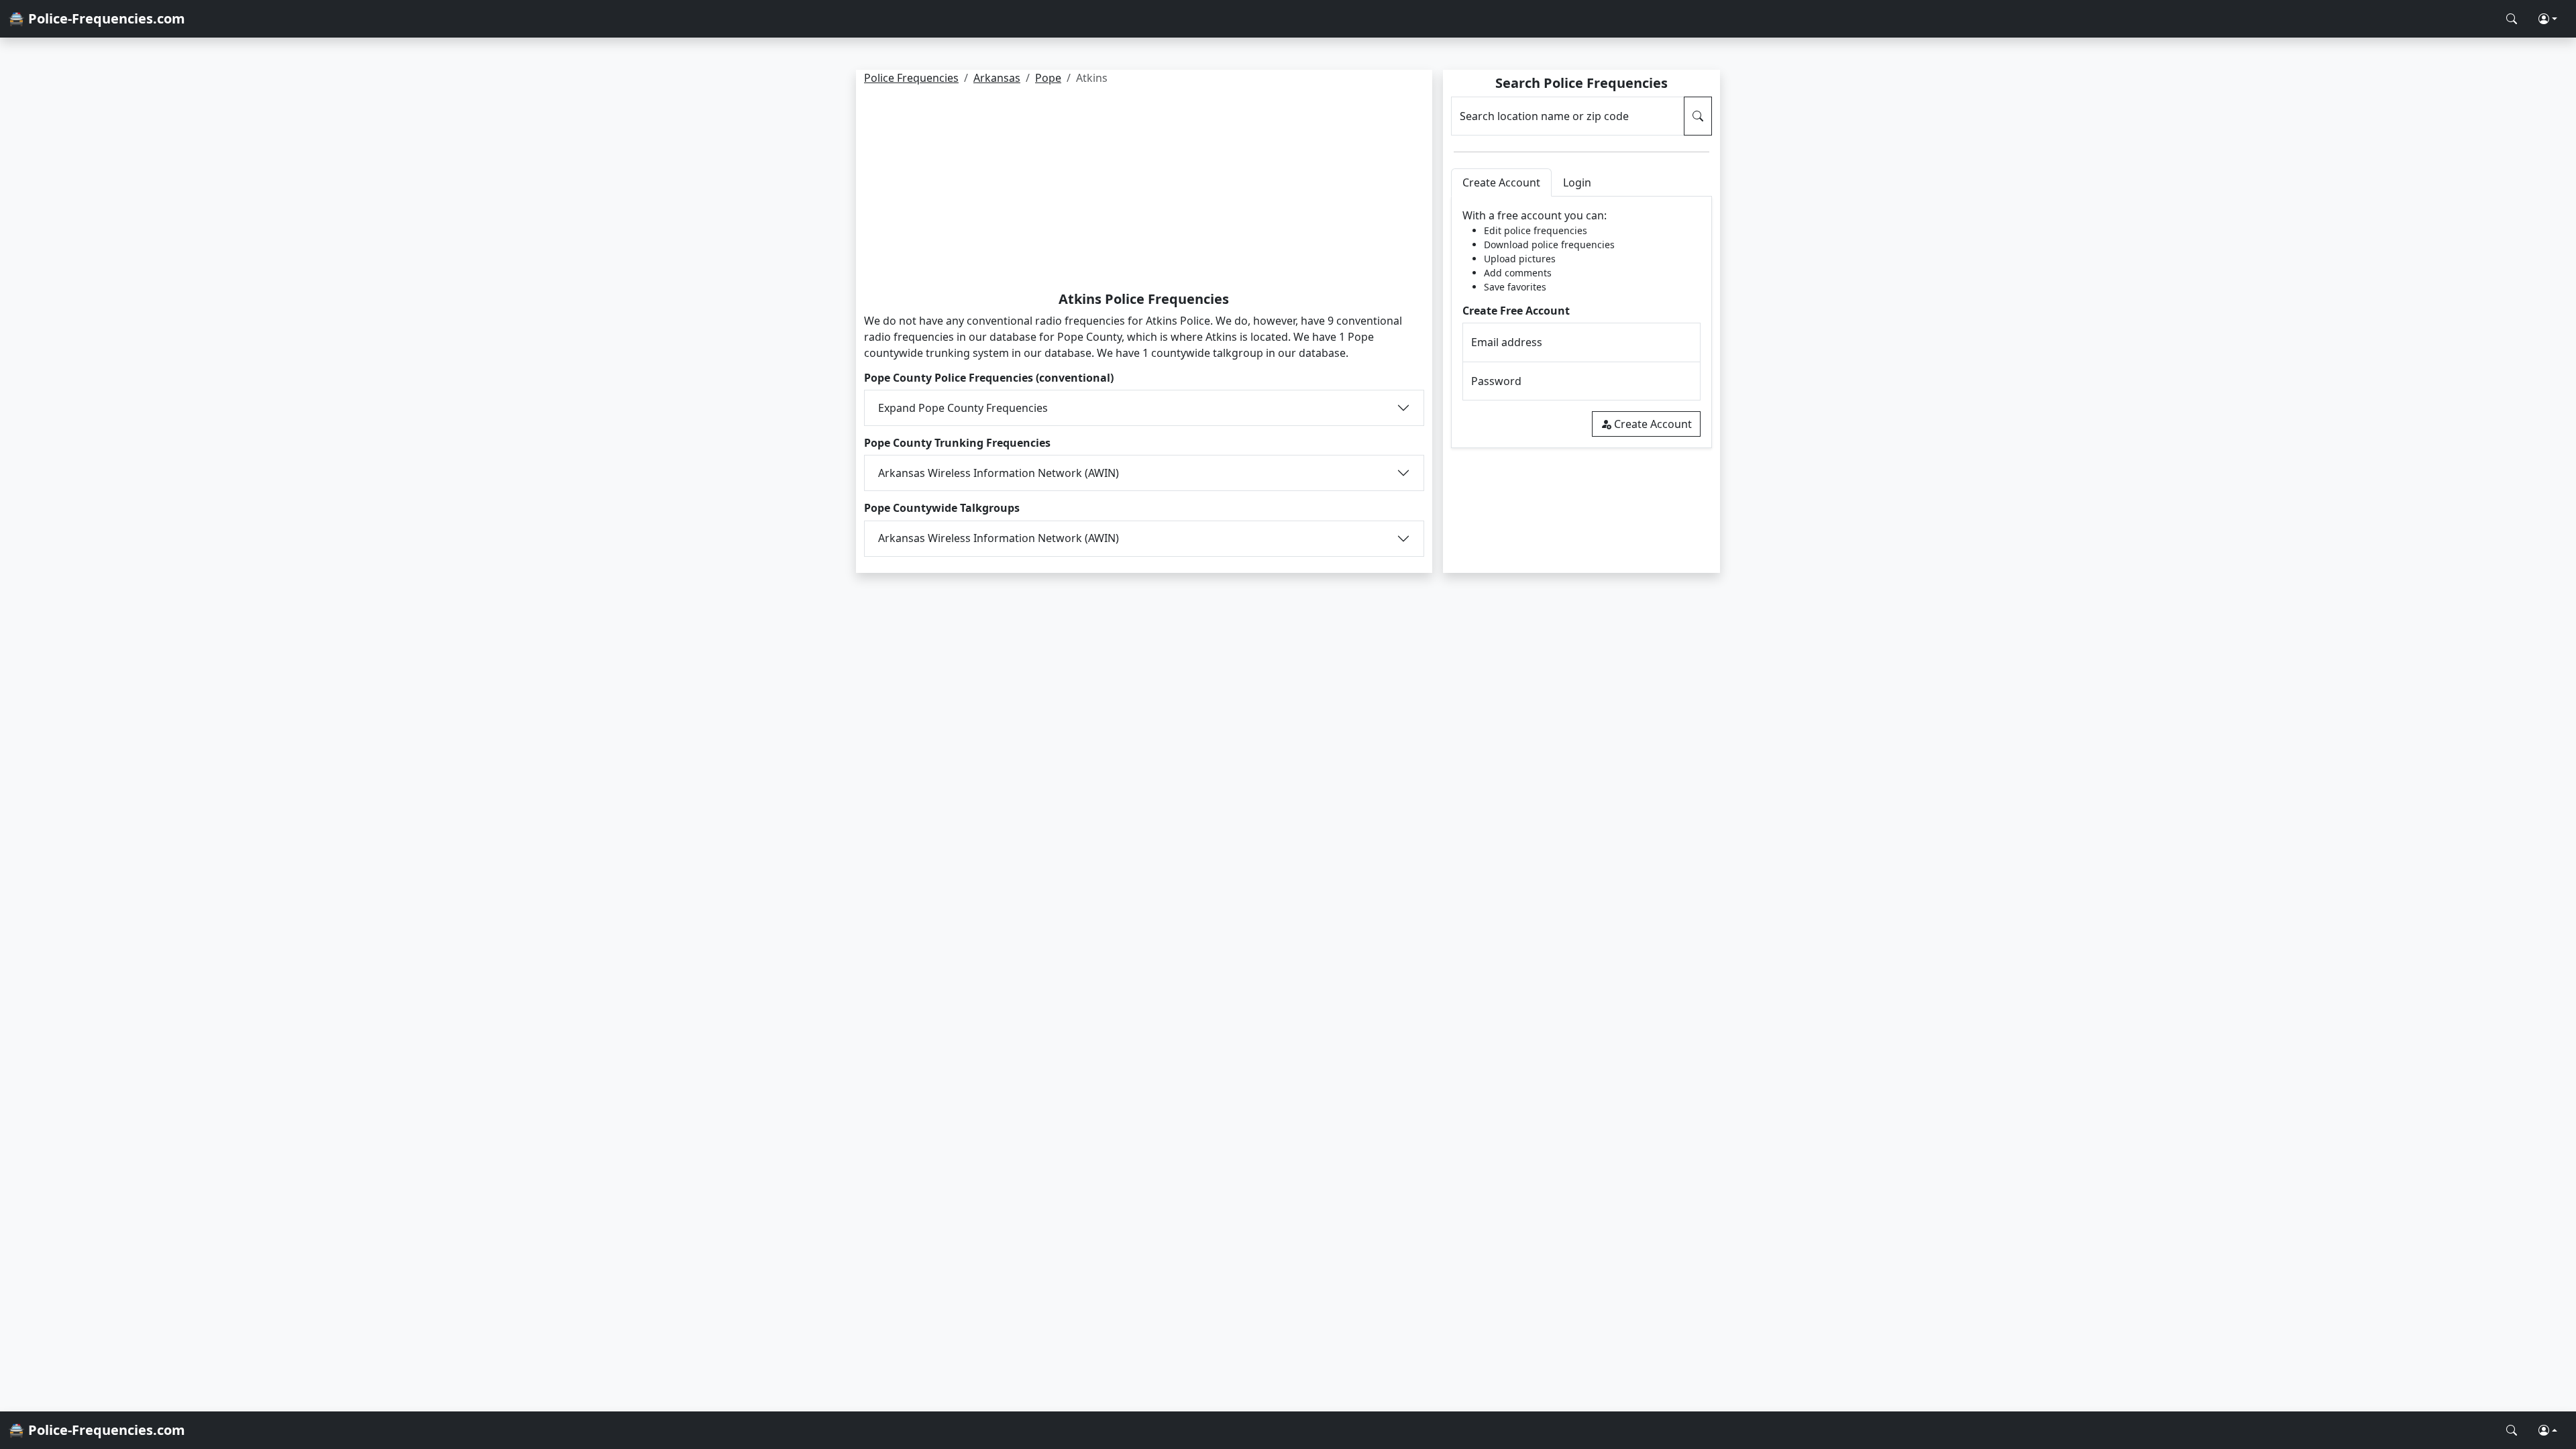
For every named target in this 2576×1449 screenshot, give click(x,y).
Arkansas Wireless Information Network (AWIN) (999, 473)
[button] (2548, 19)
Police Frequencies (911, 78)
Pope (1048, 78)
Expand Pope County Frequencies (963, 408)
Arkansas (997, 78)
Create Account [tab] (1501, 182)
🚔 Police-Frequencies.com (97, 18)
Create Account (1653, 424)
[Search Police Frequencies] (2512, 19)
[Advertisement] (1144, 191)
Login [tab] (1577, 182)
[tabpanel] (1581, 322)
